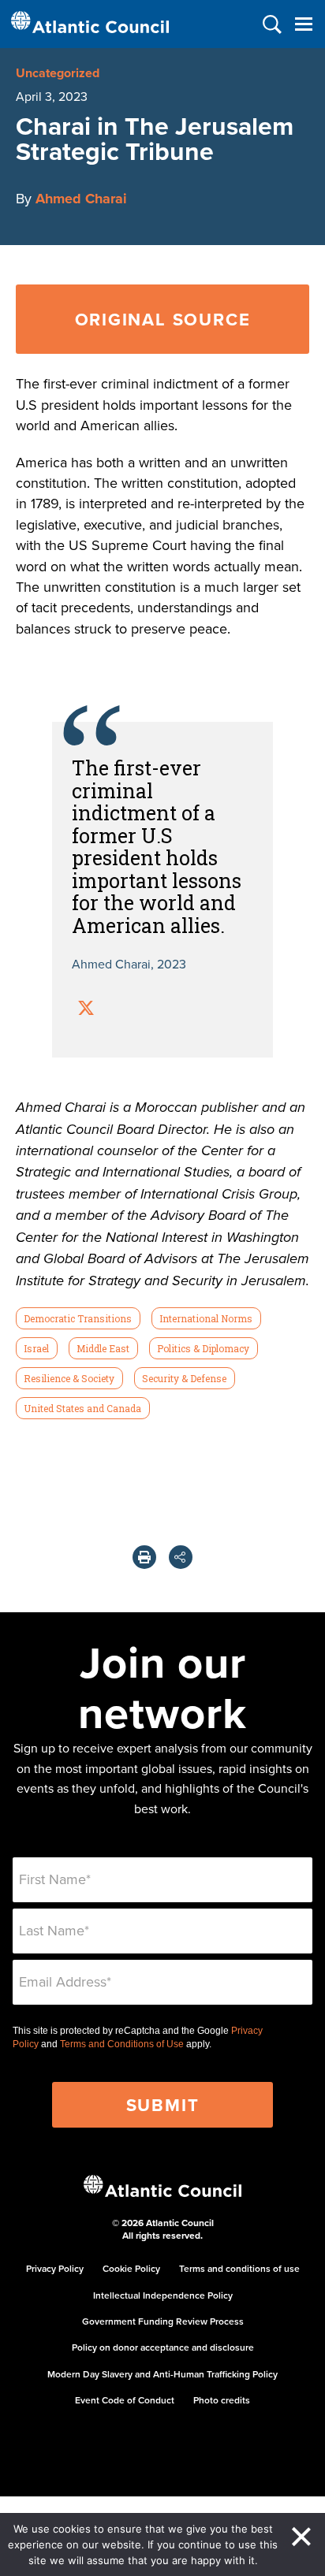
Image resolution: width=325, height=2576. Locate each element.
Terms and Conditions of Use (122, 2044)
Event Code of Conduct (125, 2400)
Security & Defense (184, 1378)
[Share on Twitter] (86, 1010)
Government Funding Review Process (163, 2321)
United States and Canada (82, 1408)
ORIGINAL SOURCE (163, 319)
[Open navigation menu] (303, 24)
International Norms (206, 1318)
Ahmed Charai (81, 199)
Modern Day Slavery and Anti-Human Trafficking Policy (162, 2374)
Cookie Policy (131, 2268)
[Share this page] (181, 1557)
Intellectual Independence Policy (163, 2295)
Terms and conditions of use (239, 2268)
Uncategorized (58, 73)
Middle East (103, 1348)
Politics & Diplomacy (203, 1348)
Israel (36, 1348)
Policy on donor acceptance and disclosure (163, 2347)
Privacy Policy (55, 2268)
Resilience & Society (69, 1378)
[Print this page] (144, 1557)
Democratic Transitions (78, 1318)
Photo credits (222, 2400)
